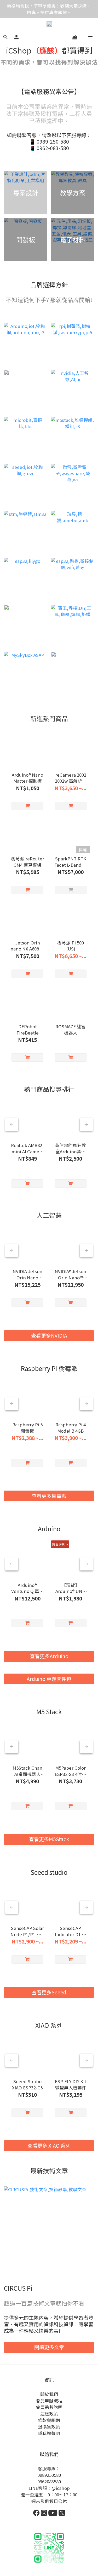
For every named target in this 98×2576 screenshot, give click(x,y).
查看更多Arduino (49, 1656)
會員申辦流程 (49, 2401)
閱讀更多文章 (49, 2347)
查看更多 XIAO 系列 (49, 2146)
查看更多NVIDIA (49, 1336)
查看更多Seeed (49, 1992)
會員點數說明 (49, 2407)
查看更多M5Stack (49, 1839)
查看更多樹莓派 (49, 1496)
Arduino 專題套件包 (49, 1679)
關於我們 (49, 2394)
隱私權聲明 (49, 2433)
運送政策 (49, 2414)
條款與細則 (49, 2420)
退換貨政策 (49, 2427)
